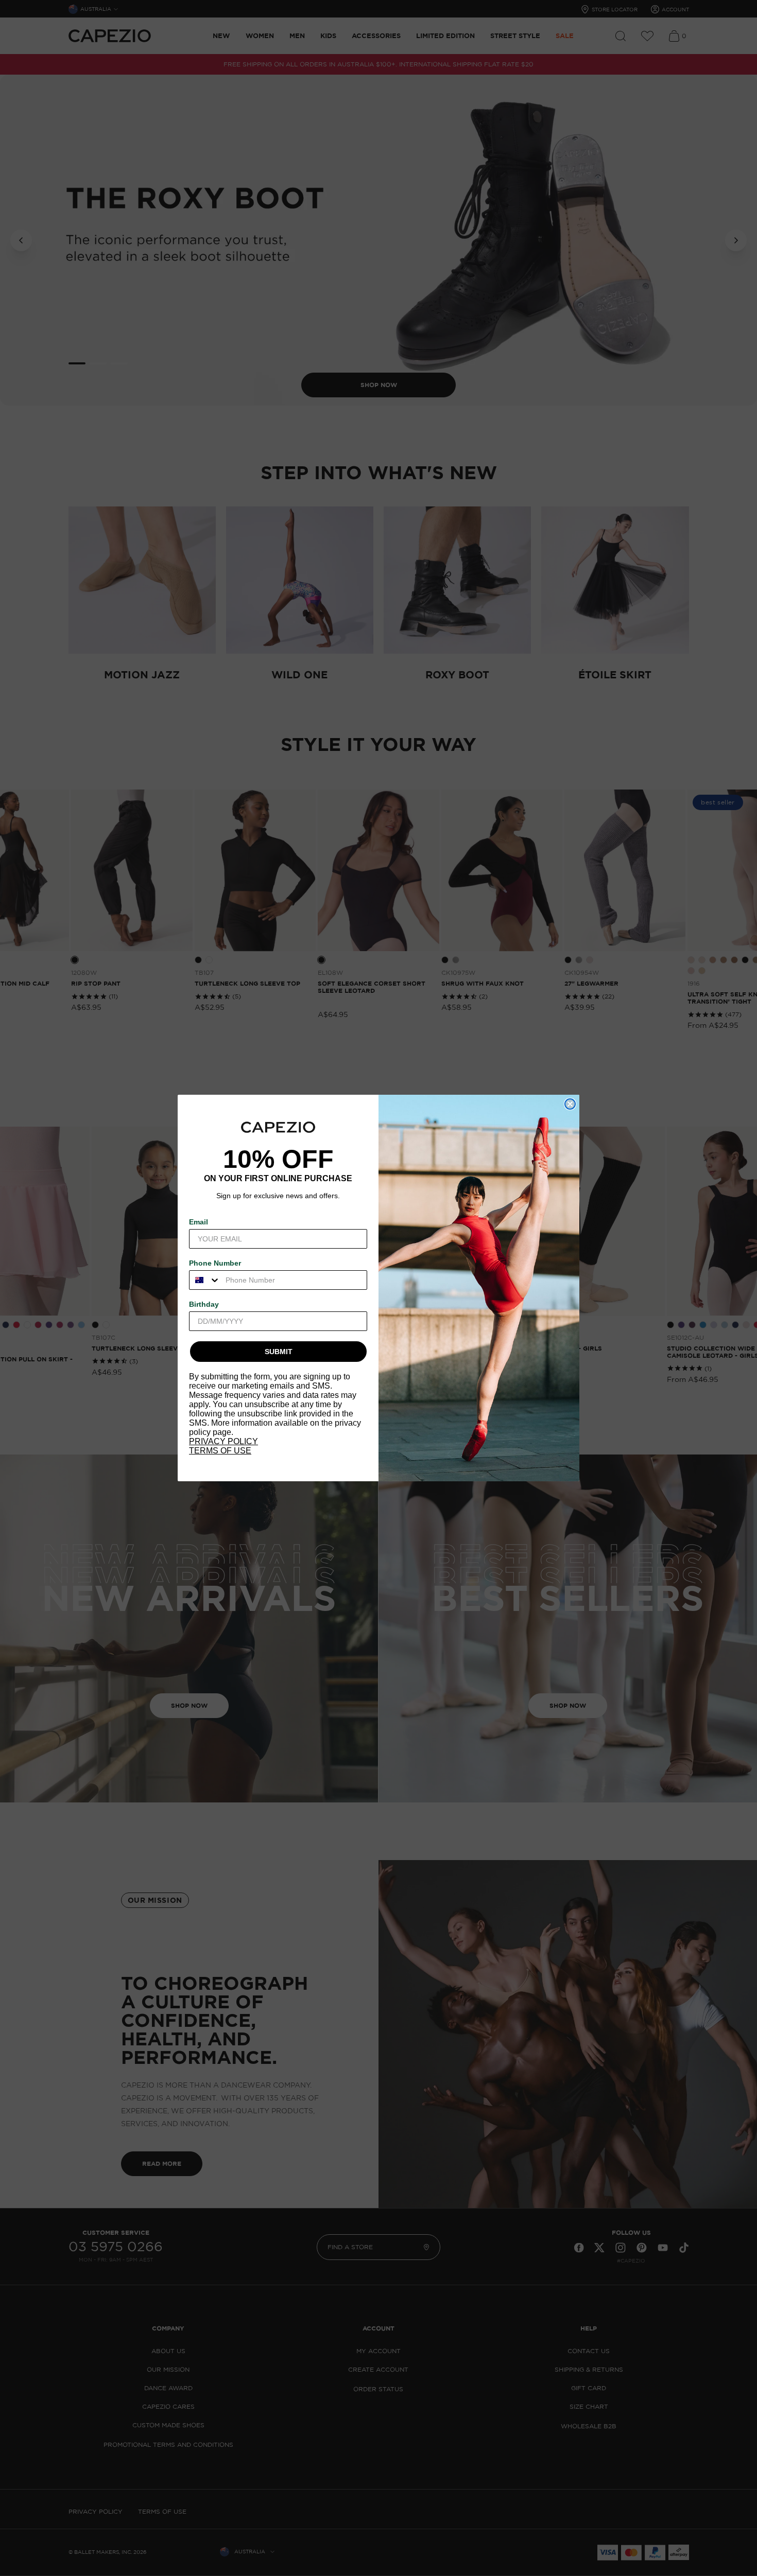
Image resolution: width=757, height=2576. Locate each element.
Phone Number (215, 1263)
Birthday (204, 1304)
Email (199, 1222)
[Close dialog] (570, 1104)
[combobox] (205, 1280)
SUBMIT (279, 1352)
